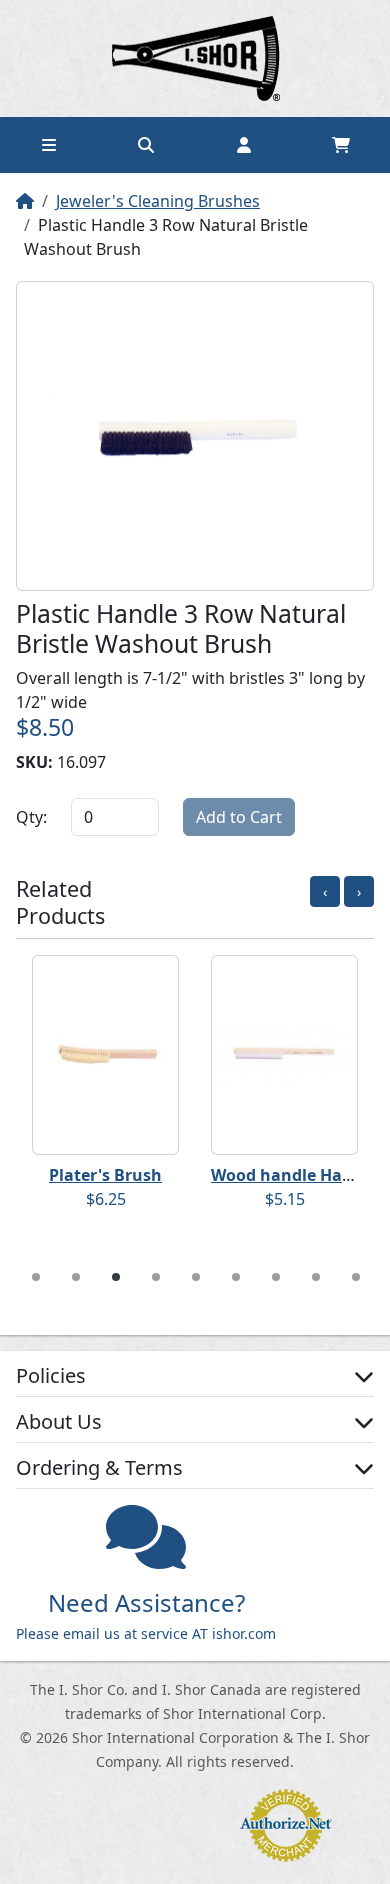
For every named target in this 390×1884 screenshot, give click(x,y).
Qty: (31, 817)
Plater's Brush (105, 1175)
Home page (195, 58)
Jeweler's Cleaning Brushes (158, 201)
